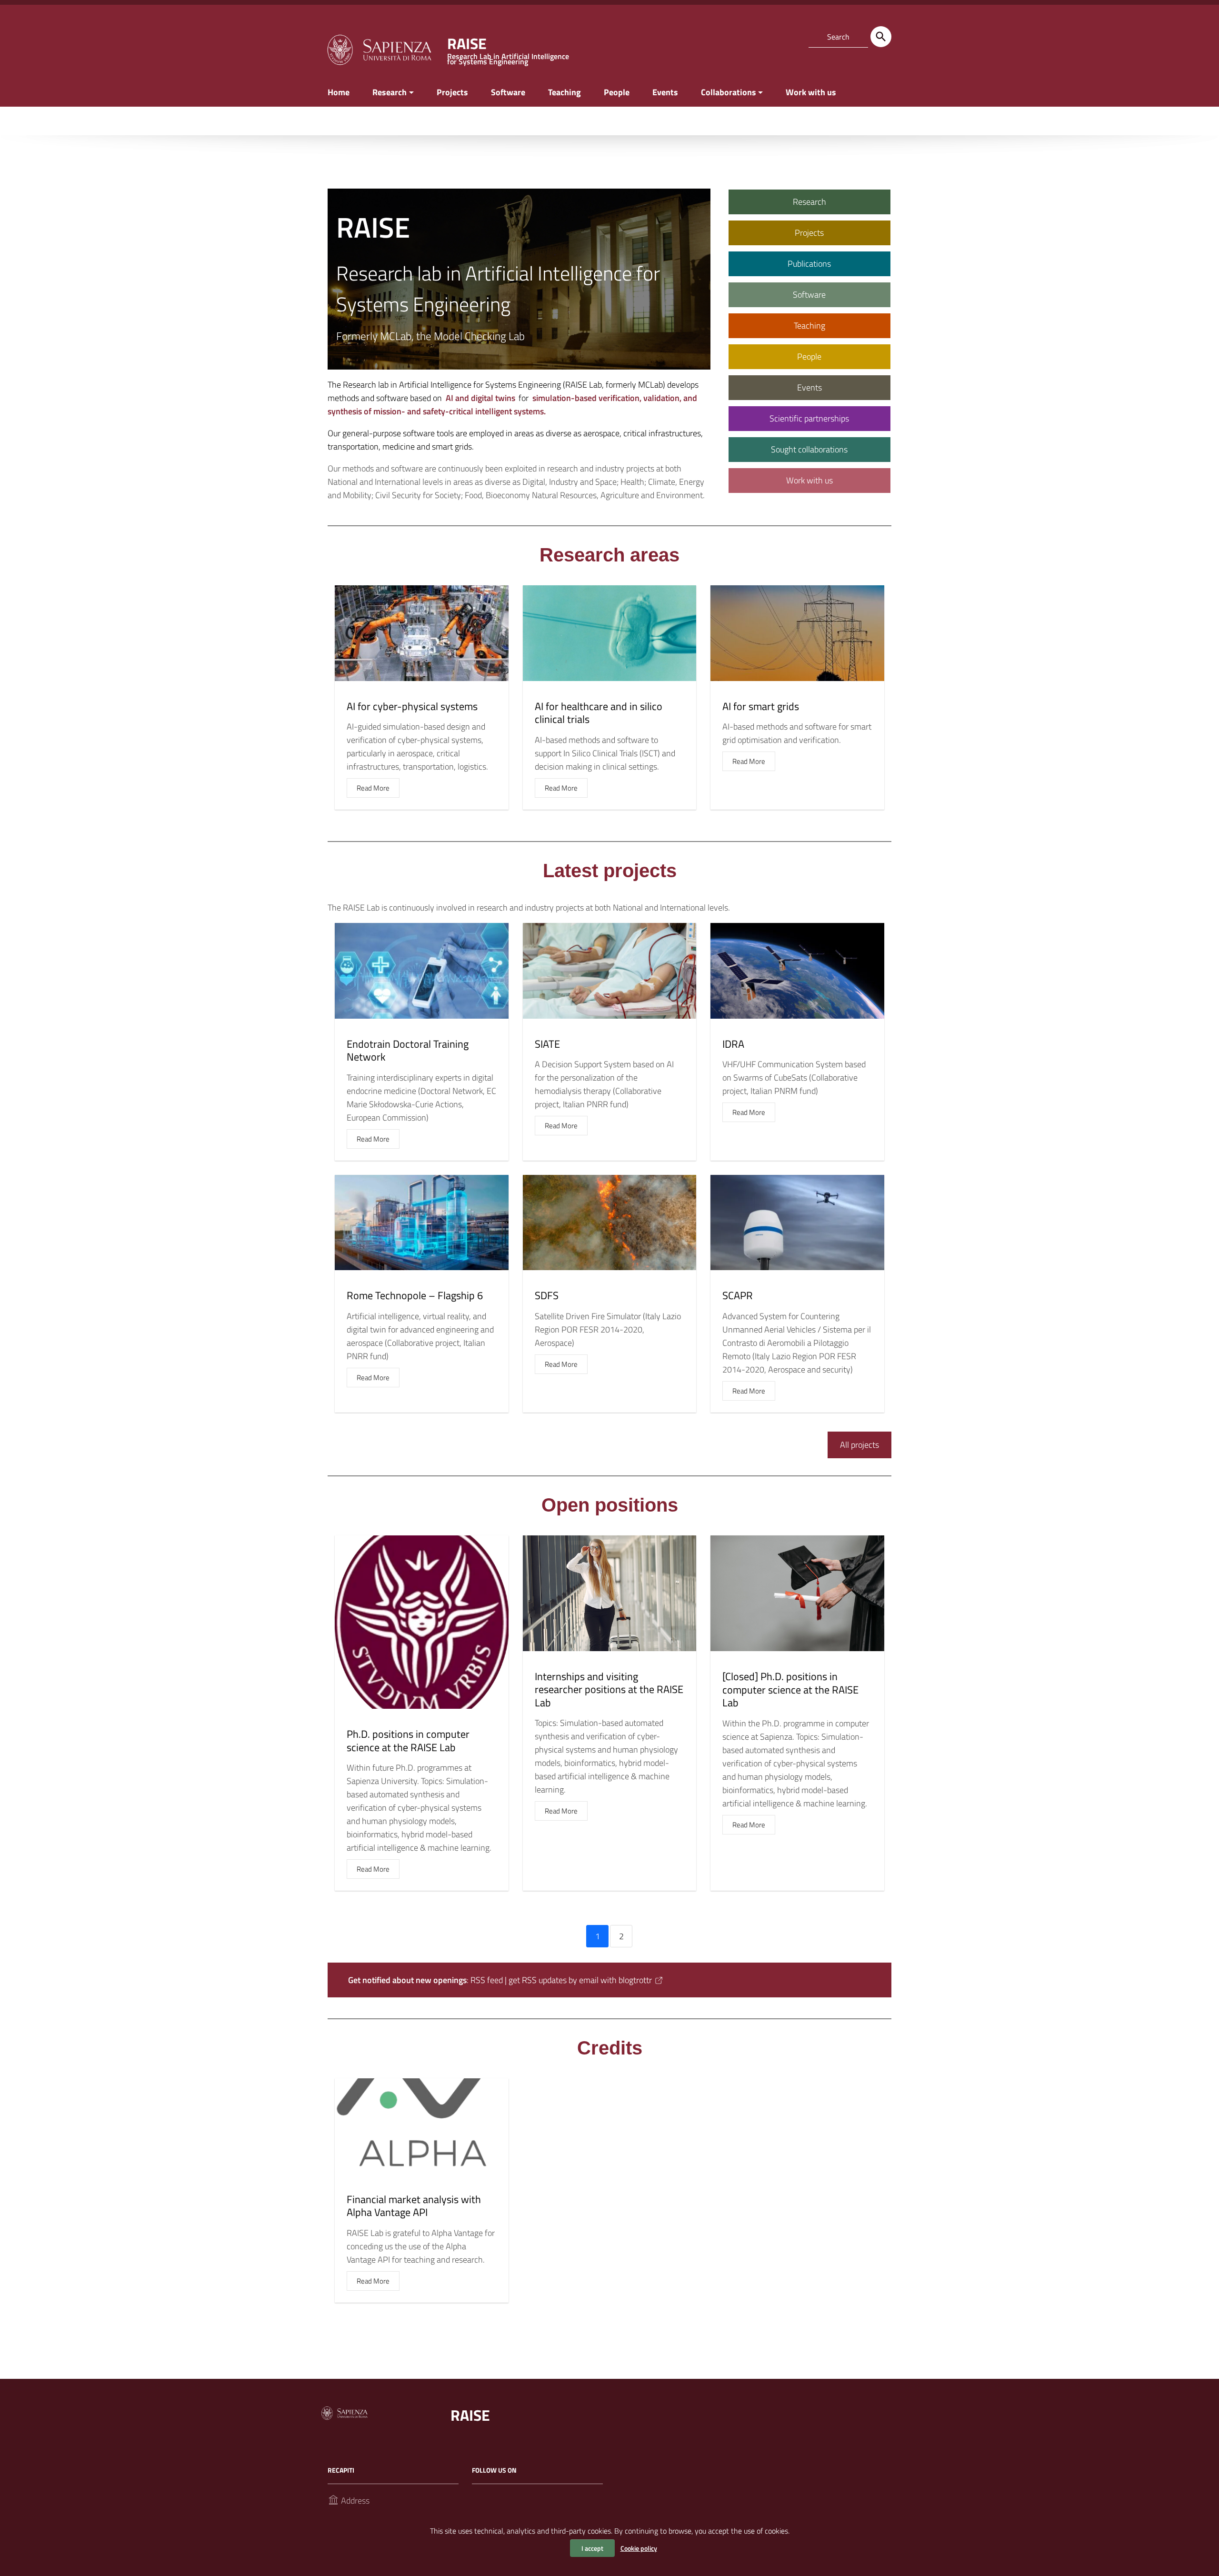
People (617, 92)
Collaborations (729, 92)
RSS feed (487, 1980)
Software (508, 92)
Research (390, 92)
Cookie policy (639, 2548)
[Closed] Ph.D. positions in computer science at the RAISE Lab (790, 1689)
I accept (592, 2548)
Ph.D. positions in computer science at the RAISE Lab (408, 1741)
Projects (452, 92)
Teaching (565, 92)
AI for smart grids (761, 706)
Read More (373, 788)
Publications (809, 264)
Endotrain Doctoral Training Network (408, 1051)
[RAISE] (379, 49)
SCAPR (738, 1295)
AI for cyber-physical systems (412, 706)
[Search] (881, 37)
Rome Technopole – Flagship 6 (415, 1295)
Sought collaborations (809, 449)
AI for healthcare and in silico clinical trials (599, 713)
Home (339, 92)
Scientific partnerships (809, 418)
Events (665, 92)
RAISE (470, 2415)
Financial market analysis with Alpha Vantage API (414, 2206)
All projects (859, 1445)
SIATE (547, 1044)
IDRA (733, 1044)
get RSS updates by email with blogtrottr (580, 1980)
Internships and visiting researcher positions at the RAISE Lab (609, 1689)
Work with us (811, 92)
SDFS (547, 1295)
